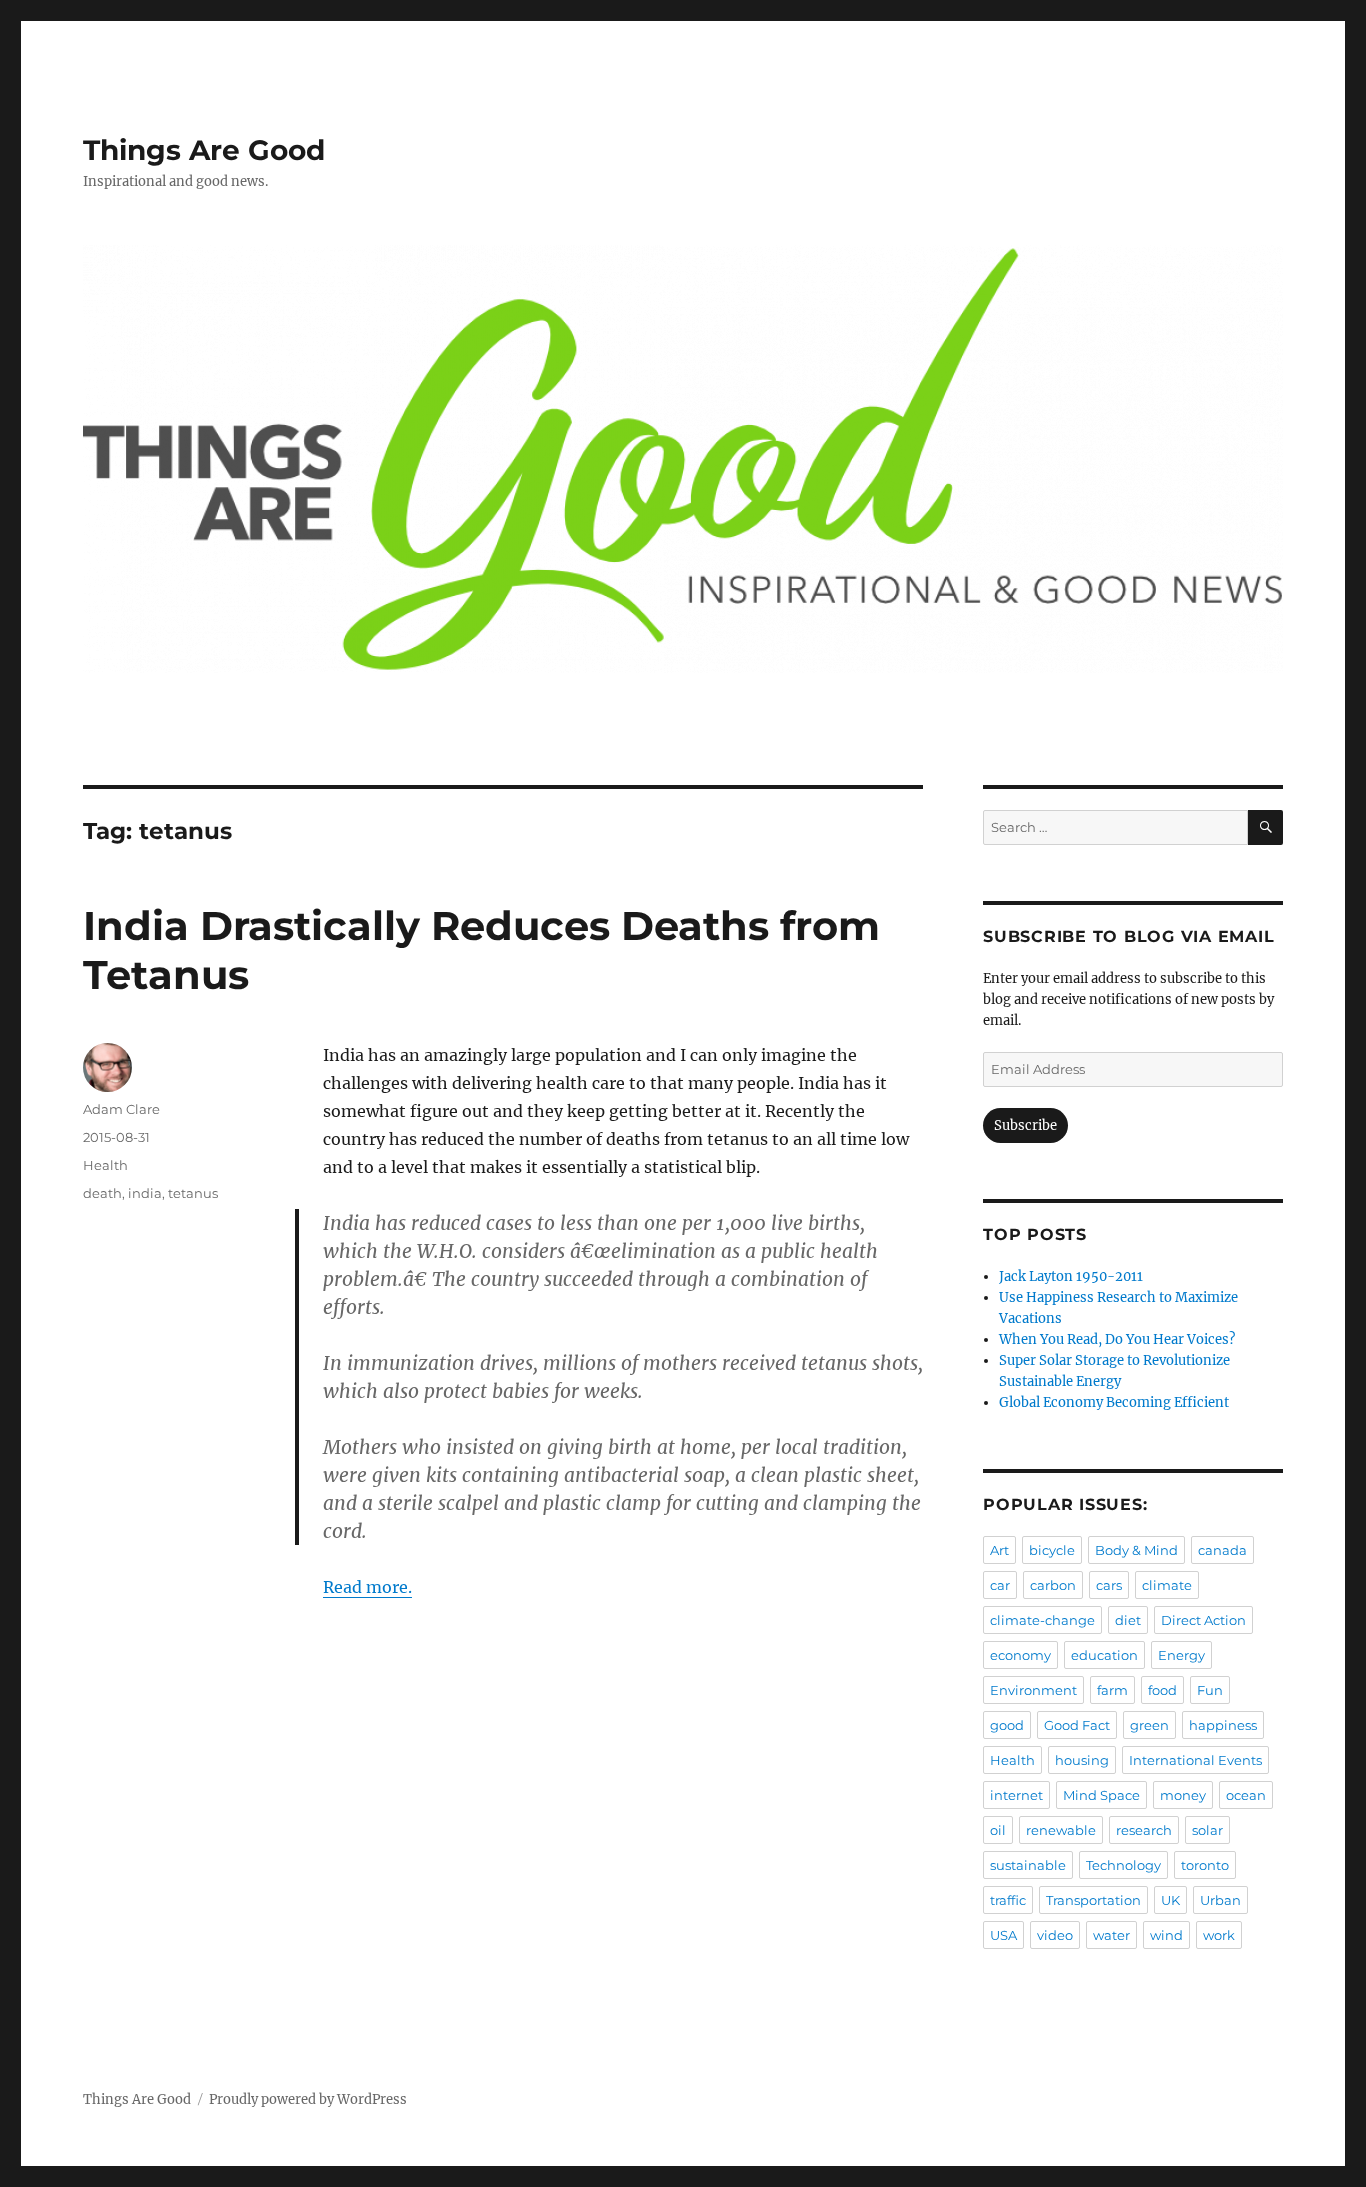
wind (1166, 1935)
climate (1167, 1585)
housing (1082, 1760)
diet (1128, 1620)
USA (1003, 1935)
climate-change (1042, 1620)
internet (1016, 1795)
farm (1112, 1690)
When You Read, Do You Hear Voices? (1117, 1339)
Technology (1123, 1865)
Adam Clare (121, 1109)
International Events (1195, 1760)
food (1162, 1690)
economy (1020, 1655)
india (145, 1193)
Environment (1033, 1690)
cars (1109, 1585)
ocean (1246, 1795)
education (1104, 1655)
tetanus (193, 1193)
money (1183, 1795)
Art (999, 1550)
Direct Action (1203, 1620)
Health (105, 1165)
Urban (1220, 1900)
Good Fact (1077, 1725)
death (102, 1193)
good (1007, 1725)
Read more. (367, 1587)
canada (1222, 1550)
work (1219, 1935)
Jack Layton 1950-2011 (1071, 1276)
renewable (1061, 1830)
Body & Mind (1136, 1550)
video (1055, 1935)
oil (998, 1830)
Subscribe (1025, 1125)
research (1144, 1830)
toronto (1205, 1865)
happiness (1223, 1725)
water (1111, 1935)
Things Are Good (204, 150)
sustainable (1028, 1865)
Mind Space (1101, 1795)
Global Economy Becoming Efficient (1114, 1402)
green (1149, 1725)
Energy (1181, 1655)
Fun (1210, 1690)
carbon (1053, 1585)
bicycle (1052, 1550)
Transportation (1093, 1900)
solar (1207, 1830)
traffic (1008, 1900)
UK (1170, 1900)
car (1000, 1585)
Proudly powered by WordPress (308, 2099)
